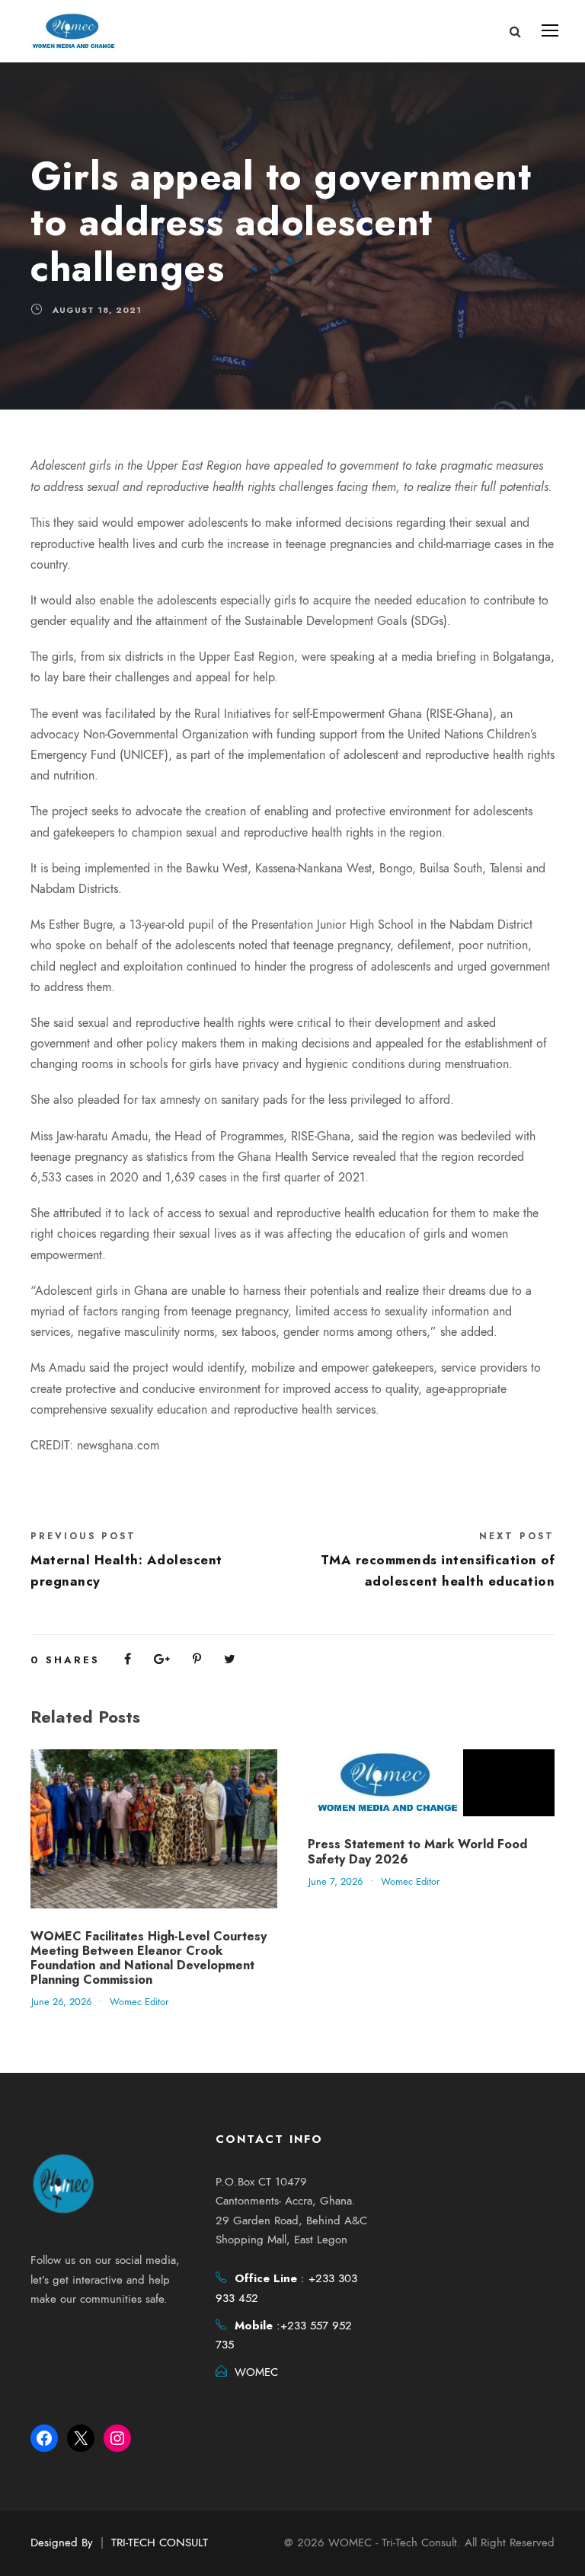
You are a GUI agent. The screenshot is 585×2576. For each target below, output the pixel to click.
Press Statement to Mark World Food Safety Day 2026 (417, 1851)
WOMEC (256, 2372)
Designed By (62, 2543)
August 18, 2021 (97, 310)
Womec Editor (139, 2002)
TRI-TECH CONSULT (160, 2543)
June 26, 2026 (61, 2002)
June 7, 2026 (336, 1882)
